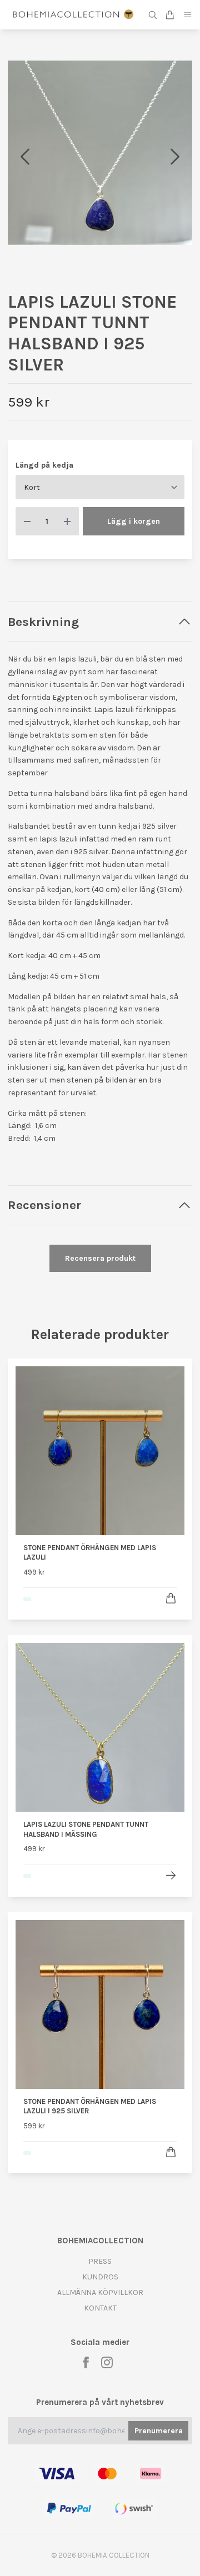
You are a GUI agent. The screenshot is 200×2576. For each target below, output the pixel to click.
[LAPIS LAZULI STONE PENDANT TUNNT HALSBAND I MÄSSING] (171, 1875)
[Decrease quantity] (27, 521)
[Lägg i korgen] (171, 1598)
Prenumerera (159, 2431)
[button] (175, 157)
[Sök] (153, 15)
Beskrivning (43, 622)
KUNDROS (100, 2277)
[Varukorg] (170, 15)
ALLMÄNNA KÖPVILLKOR (100, 2292)
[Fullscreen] (100, 153)
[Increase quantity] (67, 521)
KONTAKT (100, 2308)
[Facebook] (86, 2362)
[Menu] (188, 15)
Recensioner (44, 1205)
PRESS (100, 2261)
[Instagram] (107, 2362)
